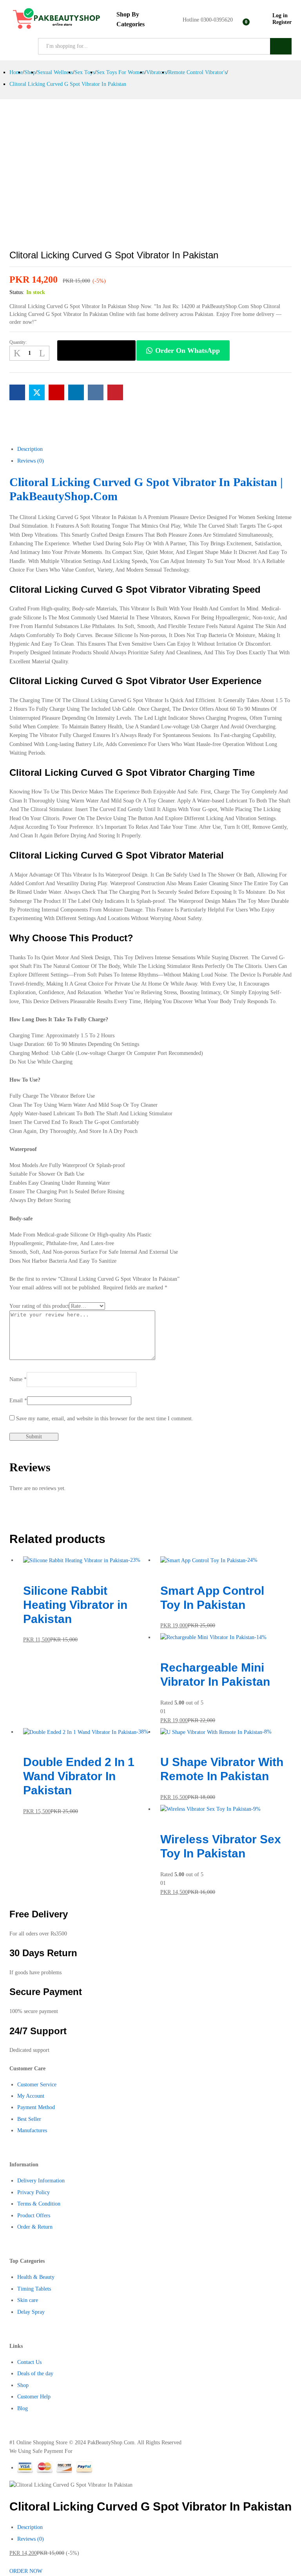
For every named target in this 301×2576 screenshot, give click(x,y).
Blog (23, 2408)
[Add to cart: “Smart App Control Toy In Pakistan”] (162, 1569)
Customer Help (34, 2397)
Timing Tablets (34, 2289)
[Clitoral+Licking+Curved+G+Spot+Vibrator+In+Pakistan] (37, 392)
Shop (23, 2385)
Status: (17, 292)
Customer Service (37, 2085)
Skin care (28, 2300)
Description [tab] (30, 449)
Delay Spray (31, 2312)
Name (18, 1379)
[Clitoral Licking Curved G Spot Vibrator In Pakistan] (17, 392)
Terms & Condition (39, 2204)
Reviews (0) (31, 2539)
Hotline (191, 20)
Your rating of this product (39, 1306)
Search (281, 46)
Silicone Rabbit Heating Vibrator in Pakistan (75, 1605)
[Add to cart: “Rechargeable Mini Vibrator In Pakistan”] (162, 1646)
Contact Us (29, 2362)
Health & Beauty (36, 2277)
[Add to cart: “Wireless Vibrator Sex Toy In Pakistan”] (162, 1818)
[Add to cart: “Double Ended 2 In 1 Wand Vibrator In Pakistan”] (25, 1741)
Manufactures (32, 2130)
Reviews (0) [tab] (31, 461)
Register (282, 22)
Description (30, 2527)
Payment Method (36, 2107)
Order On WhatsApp (188, 350)
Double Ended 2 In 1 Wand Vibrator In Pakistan (79, 1776)
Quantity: (18, 342)
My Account (31, 2096)
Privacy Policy (34, 2192)
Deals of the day (35, 2374)
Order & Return (35, 2227)
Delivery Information (41, 2181)
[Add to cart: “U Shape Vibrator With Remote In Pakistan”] (162, 1741)
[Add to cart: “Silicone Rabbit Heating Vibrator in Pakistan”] (25, 1569)
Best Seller (29, 2119)
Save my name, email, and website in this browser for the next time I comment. (105, 1419)
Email (18, 1401)
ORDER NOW (97, 350)
